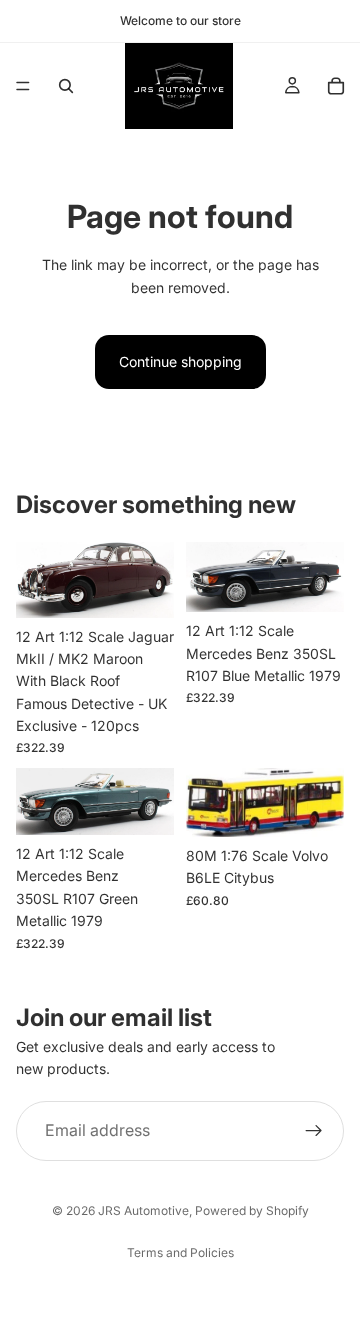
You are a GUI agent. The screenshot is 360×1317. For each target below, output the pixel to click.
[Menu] (23, 86)
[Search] (66, 86)
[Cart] (336, 86)
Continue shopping (180, 361)
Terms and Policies (180, 1252)
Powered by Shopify (252, 1210)
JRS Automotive (143, 1210)
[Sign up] (314, 1130)
